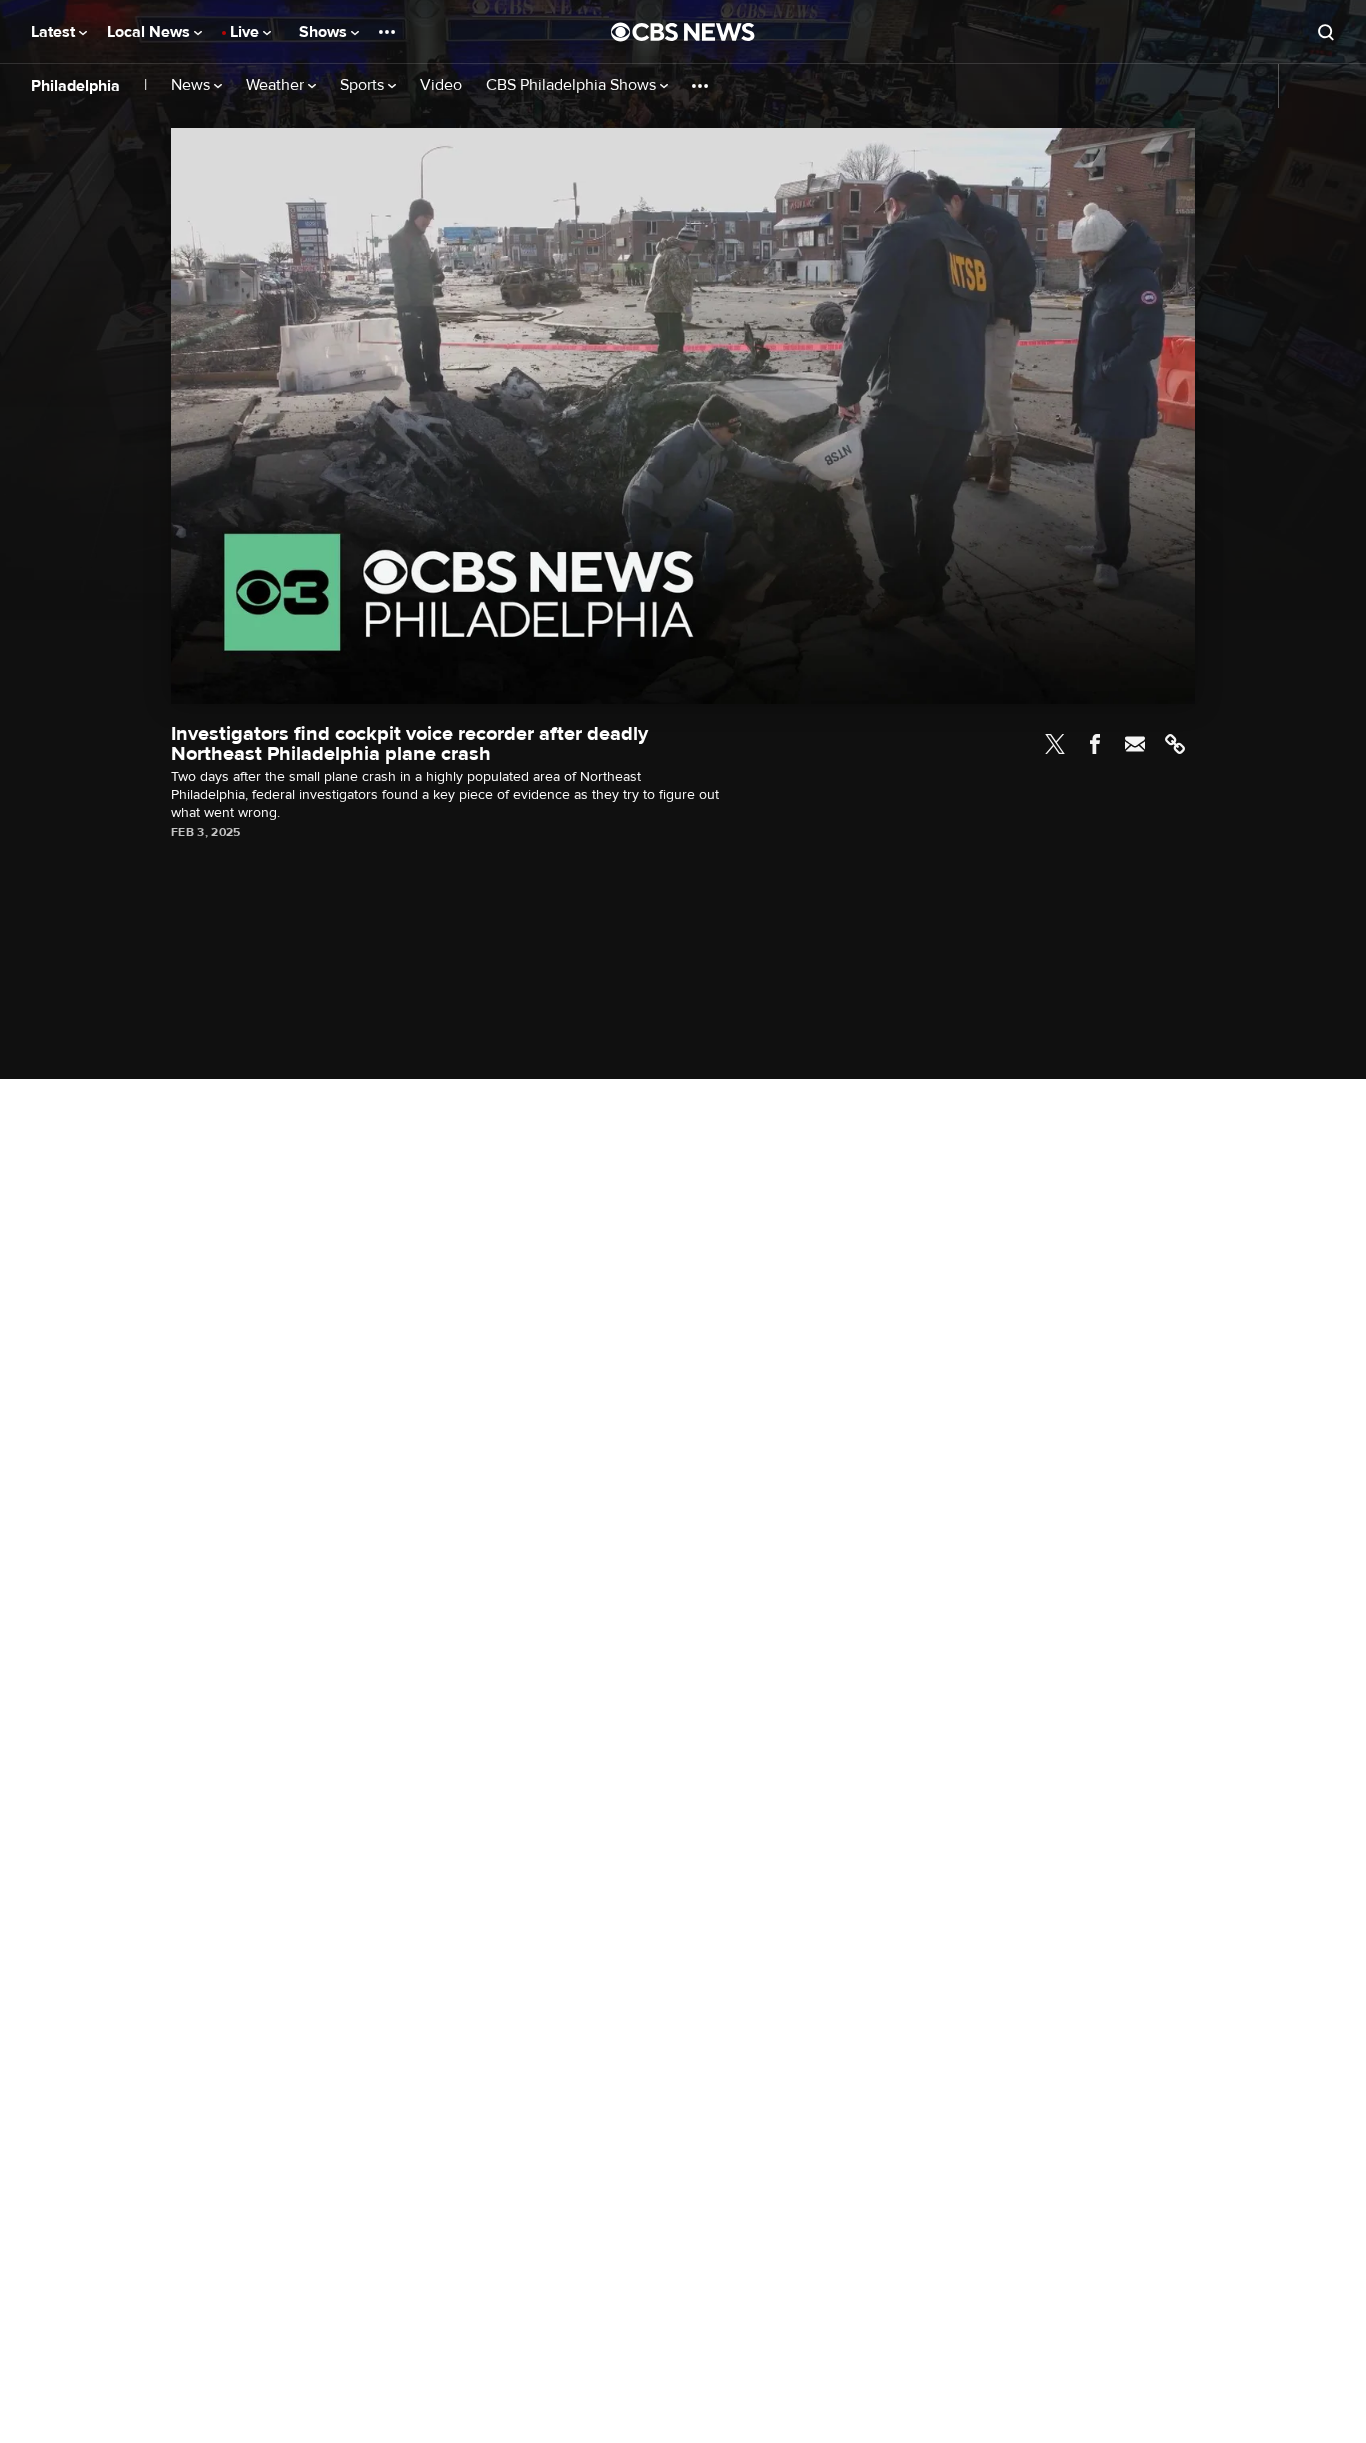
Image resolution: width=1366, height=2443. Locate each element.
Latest (55, 32)
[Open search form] (1326, 32)
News (192, 85)
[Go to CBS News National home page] (683, 32)
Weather (277, 85)
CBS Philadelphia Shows (573, 85)
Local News (150, 32)
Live (246, 32)
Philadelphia (75, 86)
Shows (325, 32)
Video (441, 85)
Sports (364, 85)
